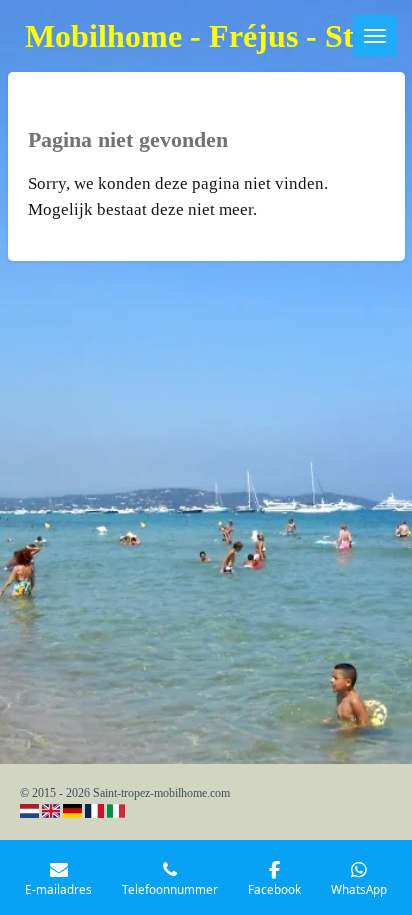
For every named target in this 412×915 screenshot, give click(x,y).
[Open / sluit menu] (375, 36)
